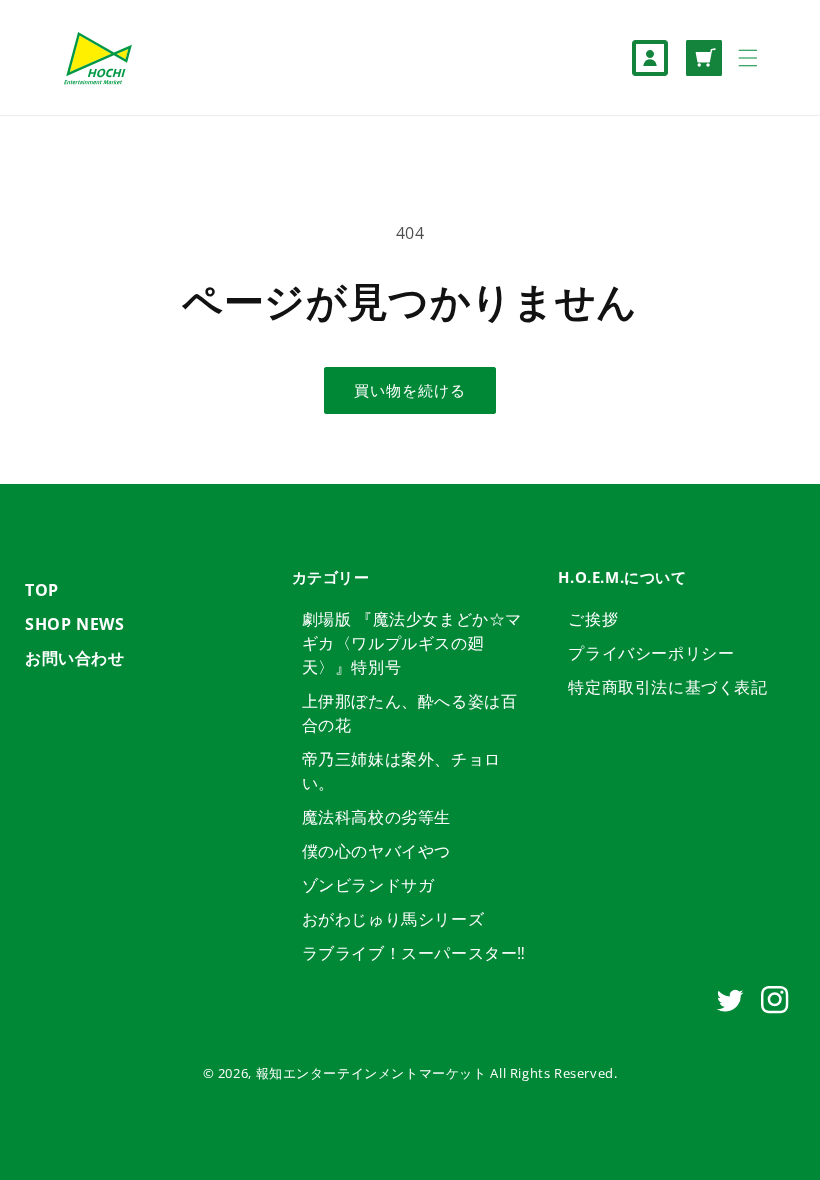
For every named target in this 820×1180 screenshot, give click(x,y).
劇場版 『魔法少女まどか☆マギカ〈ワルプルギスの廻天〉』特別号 (412, 643)
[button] (748, 58)
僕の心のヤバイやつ (376, 851)
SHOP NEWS (74, 624)
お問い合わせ (75, 658)
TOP (42, 590)
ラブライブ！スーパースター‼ (414, 953)
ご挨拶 (593, 619)
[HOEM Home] (97, 57)
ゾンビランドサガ (368, 885)
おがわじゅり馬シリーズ (393, 919)
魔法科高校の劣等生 (376, 817)
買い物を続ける (410, 390)
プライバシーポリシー (651, 653)
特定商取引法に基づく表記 (667, 687)
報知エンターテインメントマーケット (371, 1073)
